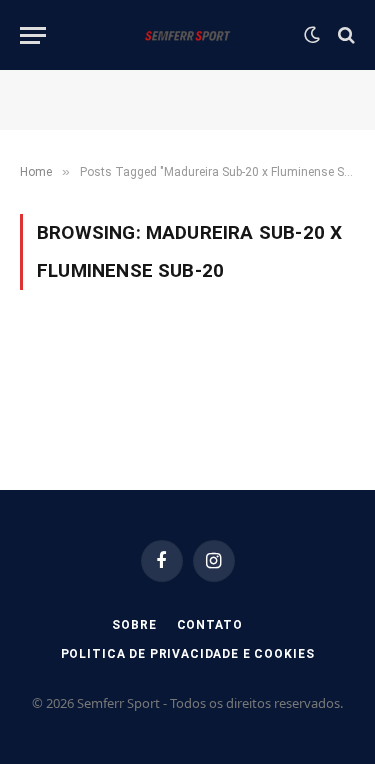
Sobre (134, 625)
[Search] (344, 35)
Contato (210, 625)
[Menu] (33, 35)
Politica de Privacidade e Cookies (188, 654)
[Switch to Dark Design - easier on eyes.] (312, 35)
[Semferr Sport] (187, 35)
